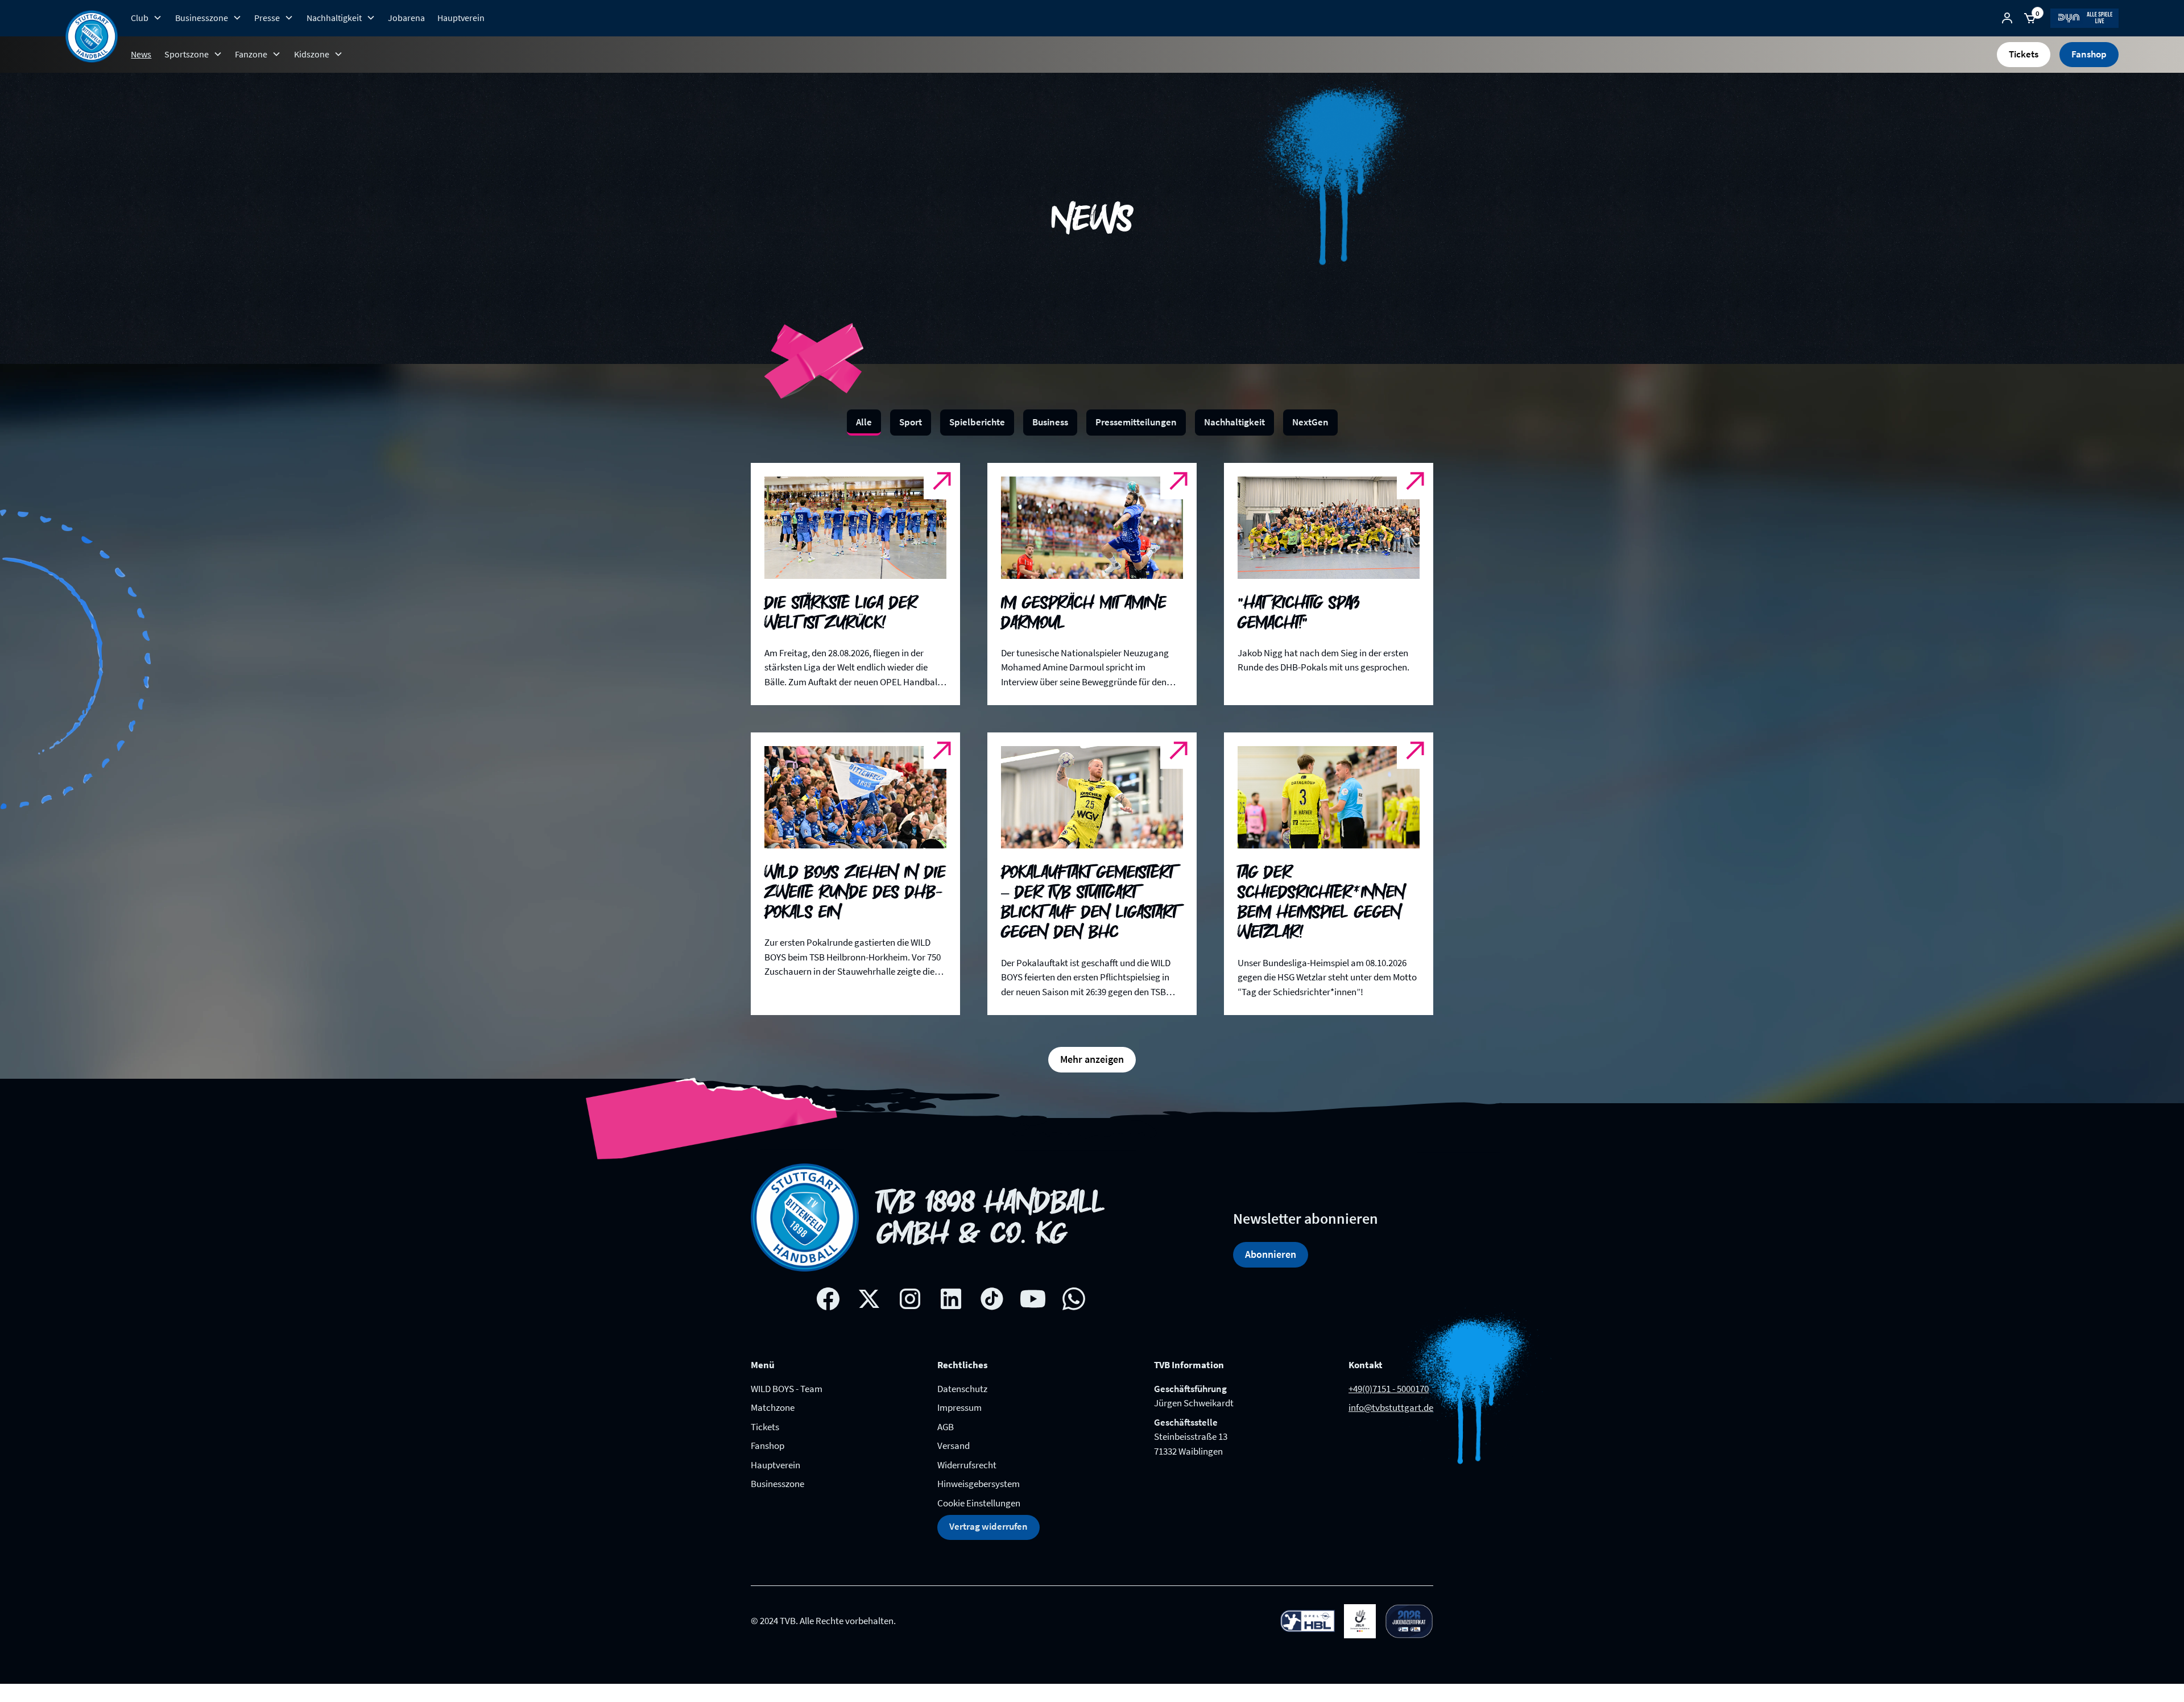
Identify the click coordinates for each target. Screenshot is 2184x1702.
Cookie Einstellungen (979, 1503)
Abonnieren (1271, 1254)
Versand (954, 1446)
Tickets (2024, 54)
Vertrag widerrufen (988, 1526)
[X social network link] (869, 1299)
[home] (92, 36)
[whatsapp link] (1074, 1299)
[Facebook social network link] (828, 1299)
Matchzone (773, 1407)
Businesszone (777, 1484)
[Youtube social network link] (1033, 1299)
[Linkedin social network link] (951, 1299)
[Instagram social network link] (910, 1299)
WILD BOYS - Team (787, 1389)
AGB (946, 1427)
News (141, 54)
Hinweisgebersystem (979, 1484)
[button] (146, 18)
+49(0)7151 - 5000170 (1389, 1389)
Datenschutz (962, 1389)
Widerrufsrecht (967, 1465)
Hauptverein (461, 18)
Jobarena (406, 18)
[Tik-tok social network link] (992, 1299)
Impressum (959, 1407)
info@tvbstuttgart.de (1391, 1407)
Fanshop (2089, 54)
